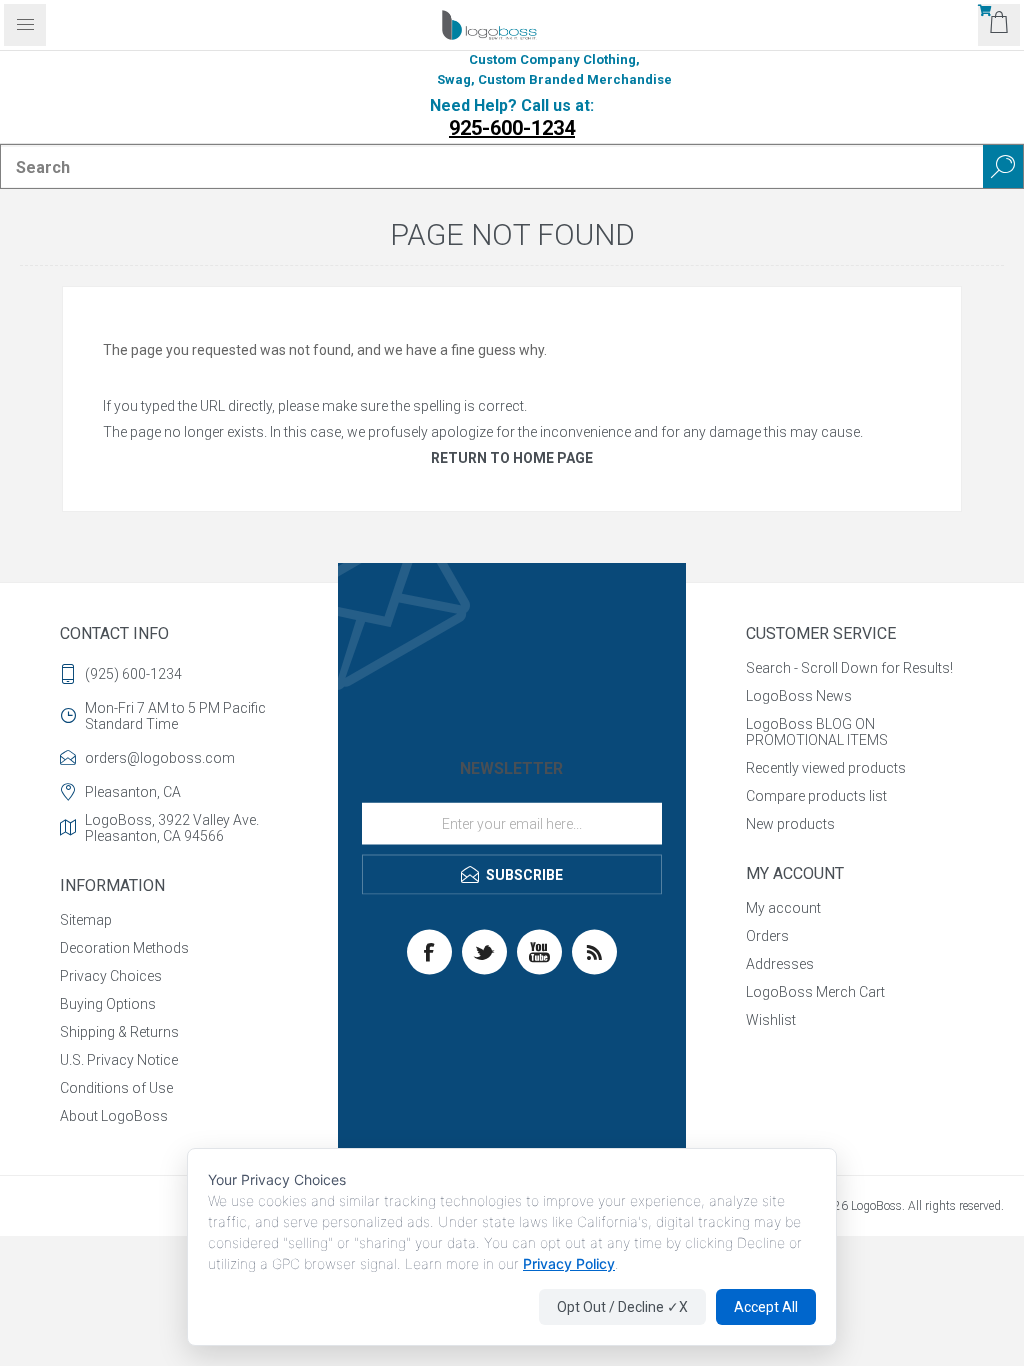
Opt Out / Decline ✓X (622, 1307)
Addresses (780, 964)
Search (1003, 166)
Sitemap (86, 920)
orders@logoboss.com (160, 758)
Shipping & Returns (119, 1032)
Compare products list (816, 796)
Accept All (766, 1307)
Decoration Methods (124, 948)
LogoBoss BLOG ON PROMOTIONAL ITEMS (817, 732)
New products (790, 824)
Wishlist (771, 1020)
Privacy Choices (111, 976)
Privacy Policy (569, 1263)
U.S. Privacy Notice (119, 1060)
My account (783, 908)
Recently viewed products (826, 768)
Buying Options (108, 1004)
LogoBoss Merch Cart (815, 992)
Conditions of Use (116, 1088)
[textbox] (492, 167)
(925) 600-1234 (133, 674)
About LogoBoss (114, 1116)
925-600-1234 (512, 128)
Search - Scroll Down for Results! (849, 668)
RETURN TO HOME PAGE (512, 458)
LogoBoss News (799, 696)
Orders (767, 936)
